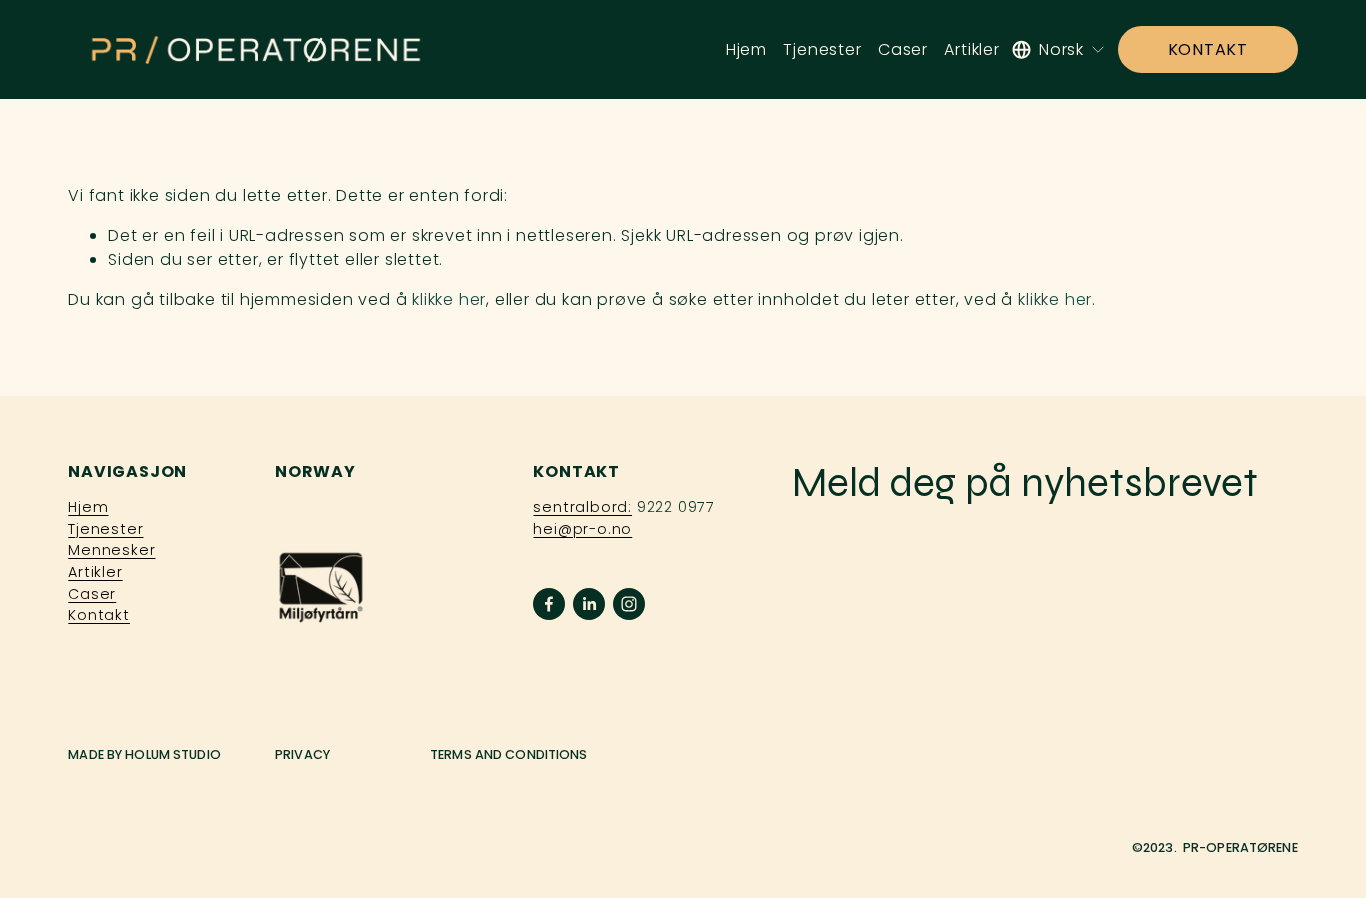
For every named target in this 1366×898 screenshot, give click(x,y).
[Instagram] (629, 604)
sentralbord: (582, 507)
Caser (903, 49)
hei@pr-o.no (582, 529)
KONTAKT (1208, 49)
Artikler (971, 49)
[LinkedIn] (589, 604)
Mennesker (111, 550)
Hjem (746, 49)
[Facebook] (549, 604)
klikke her (449, 299)
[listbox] (1059, 49)
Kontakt (99, 615)
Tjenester (822, 49)
